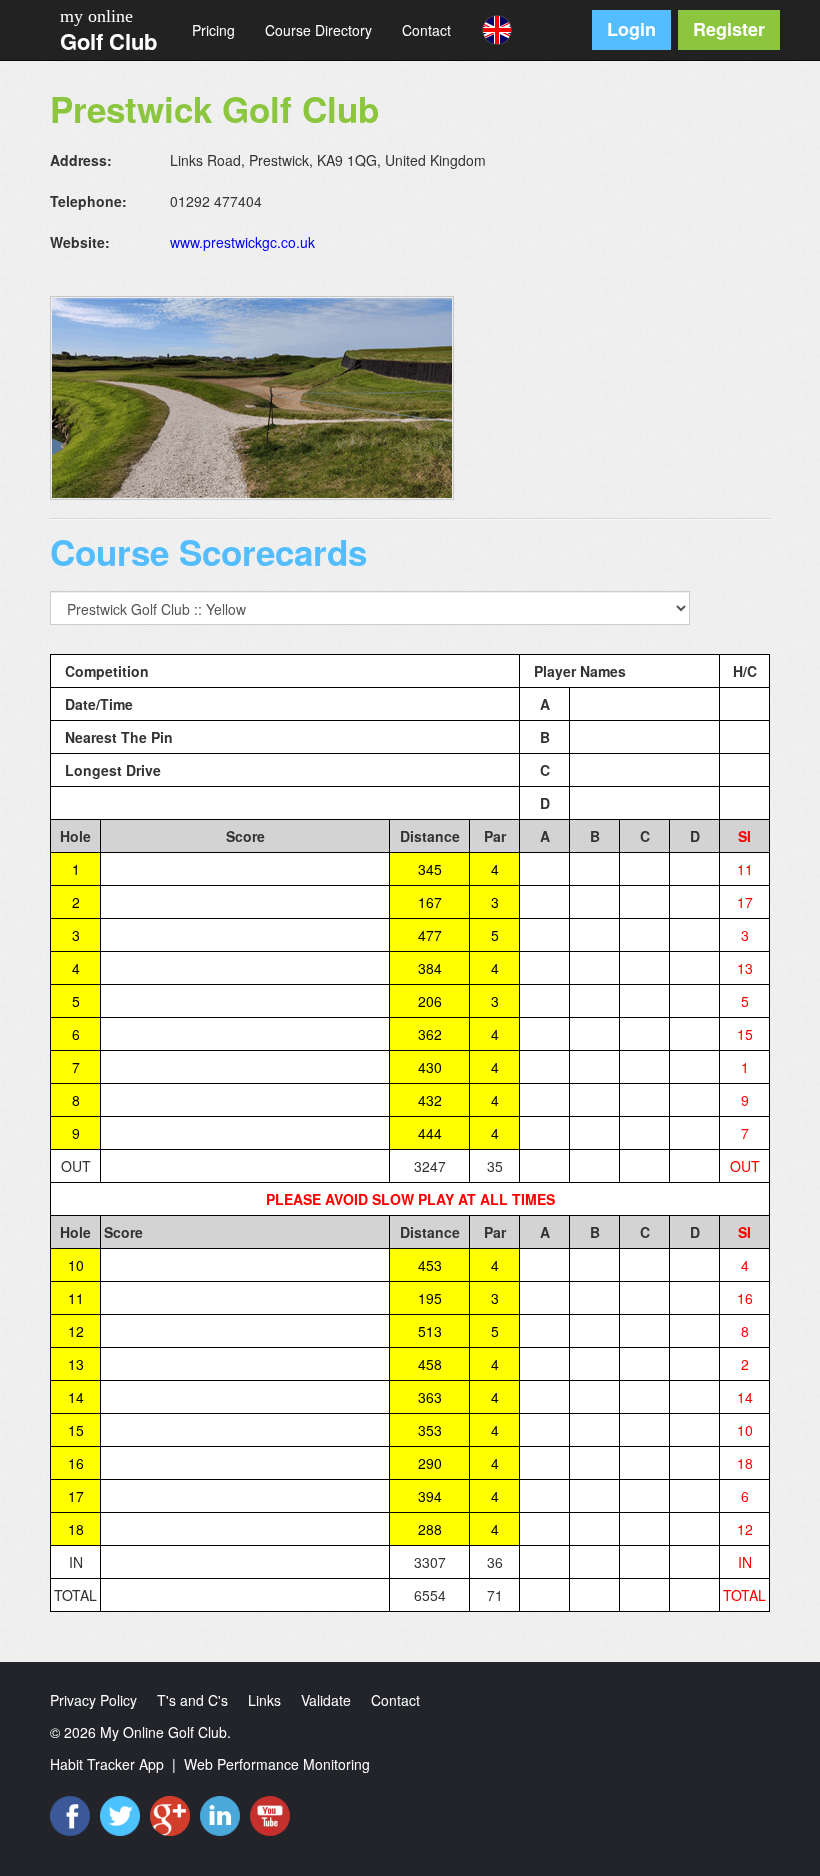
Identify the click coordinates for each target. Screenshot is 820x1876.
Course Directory (318, 30)
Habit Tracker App (107, 1764)
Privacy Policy (93, 1700)
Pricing (213, 30)
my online (96, 16)
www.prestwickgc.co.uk (242, 242)
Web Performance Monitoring (277, 1764)
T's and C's (192, 1700)
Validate (326, 1700)
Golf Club (108, 41)
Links (264, 1700)
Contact (426, 30)
